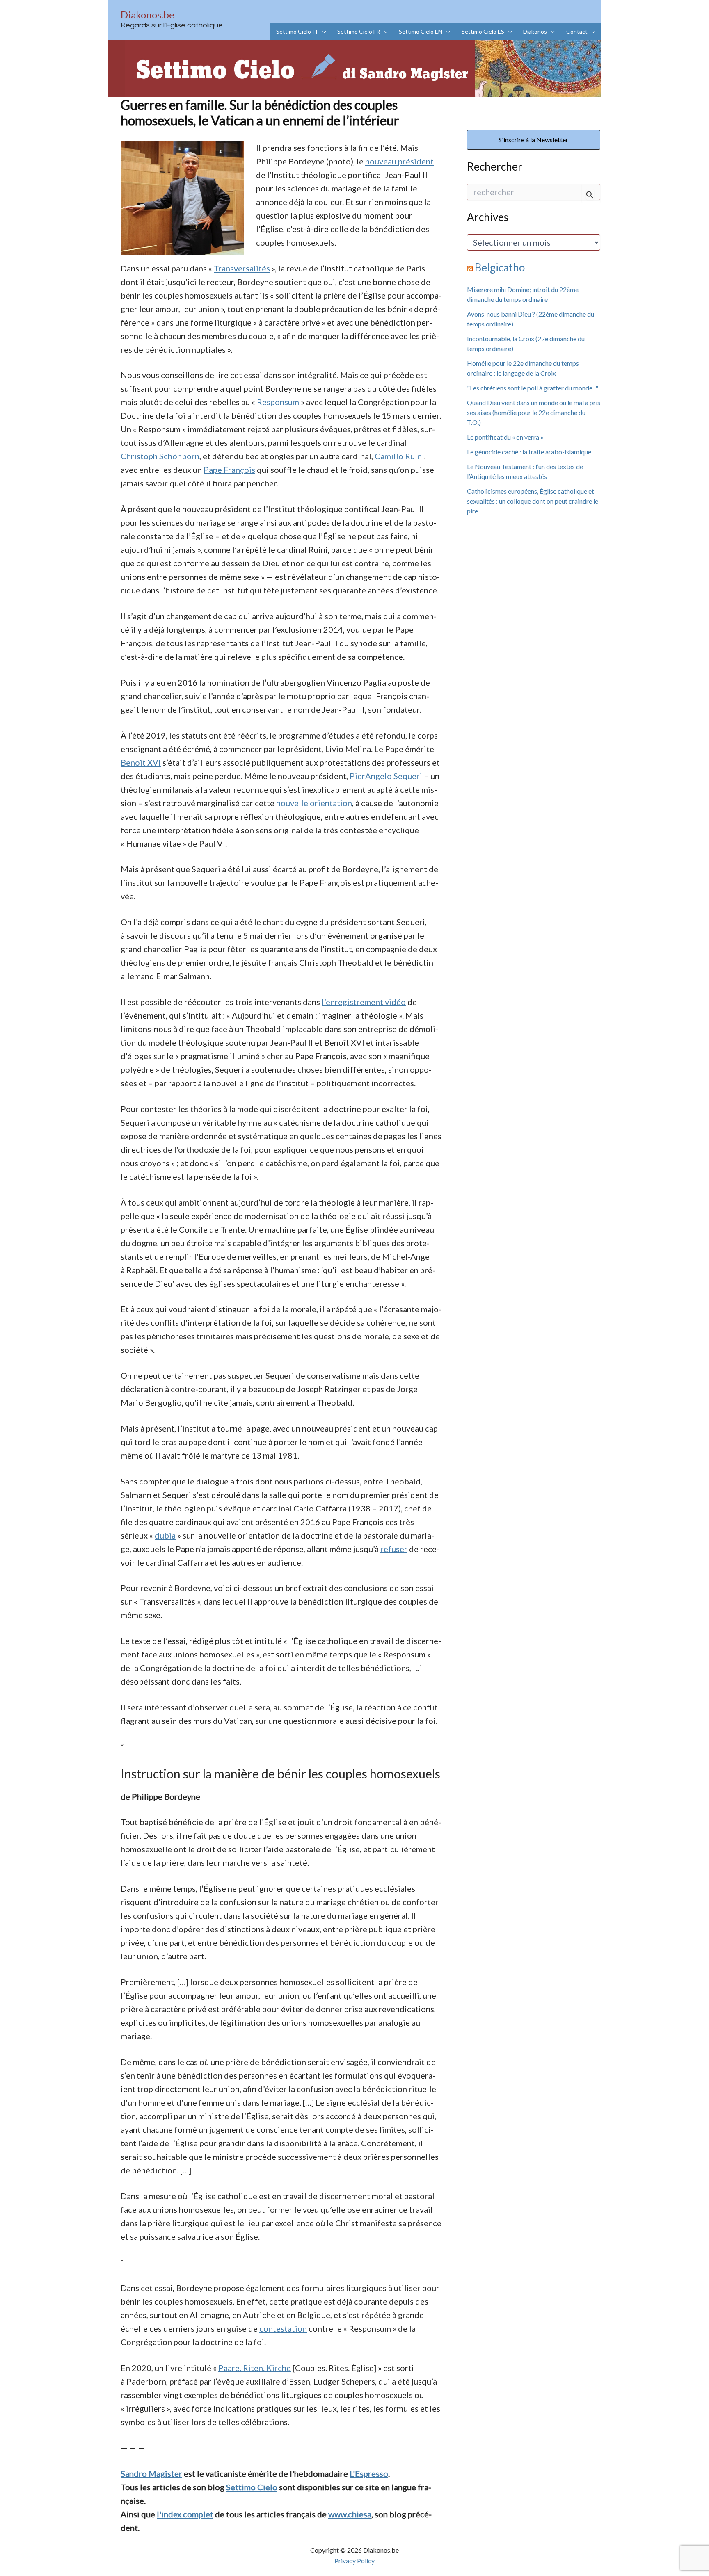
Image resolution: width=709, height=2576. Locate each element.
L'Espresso (369, 2473)
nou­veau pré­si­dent (399, 161)
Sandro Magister (151, 2473)
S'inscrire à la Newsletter (533, 140)
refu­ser (394, 1549)
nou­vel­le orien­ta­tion (314, 803)
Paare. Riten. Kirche (255, 2368)
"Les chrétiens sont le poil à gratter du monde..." (533, 388)
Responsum (278, 402)
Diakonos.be (148, 15)
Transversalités (242, 268)
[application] (322, 31)
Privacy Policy (354, 2561)
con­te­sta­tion (283, 2328)
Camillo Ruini (399, 456)
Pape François (229, 470)
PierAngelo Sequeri (386, 776)
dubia (165, 1535)
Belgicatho (500, 267)
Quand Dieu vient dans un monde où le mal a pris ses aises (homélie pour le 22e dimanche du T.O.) (534, 412)
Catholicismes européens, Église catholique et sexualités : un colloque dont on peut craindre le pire (533, 501)
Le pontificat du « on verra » (505, 437)
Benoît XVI (141, 762)
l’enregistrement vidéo (364, 1002)
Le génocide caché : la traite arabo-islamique (529, 452)
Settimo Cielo (252, 2487)
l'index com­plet (185, 2514)
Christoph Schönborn (160, 456)
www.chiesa (350, 2514)
